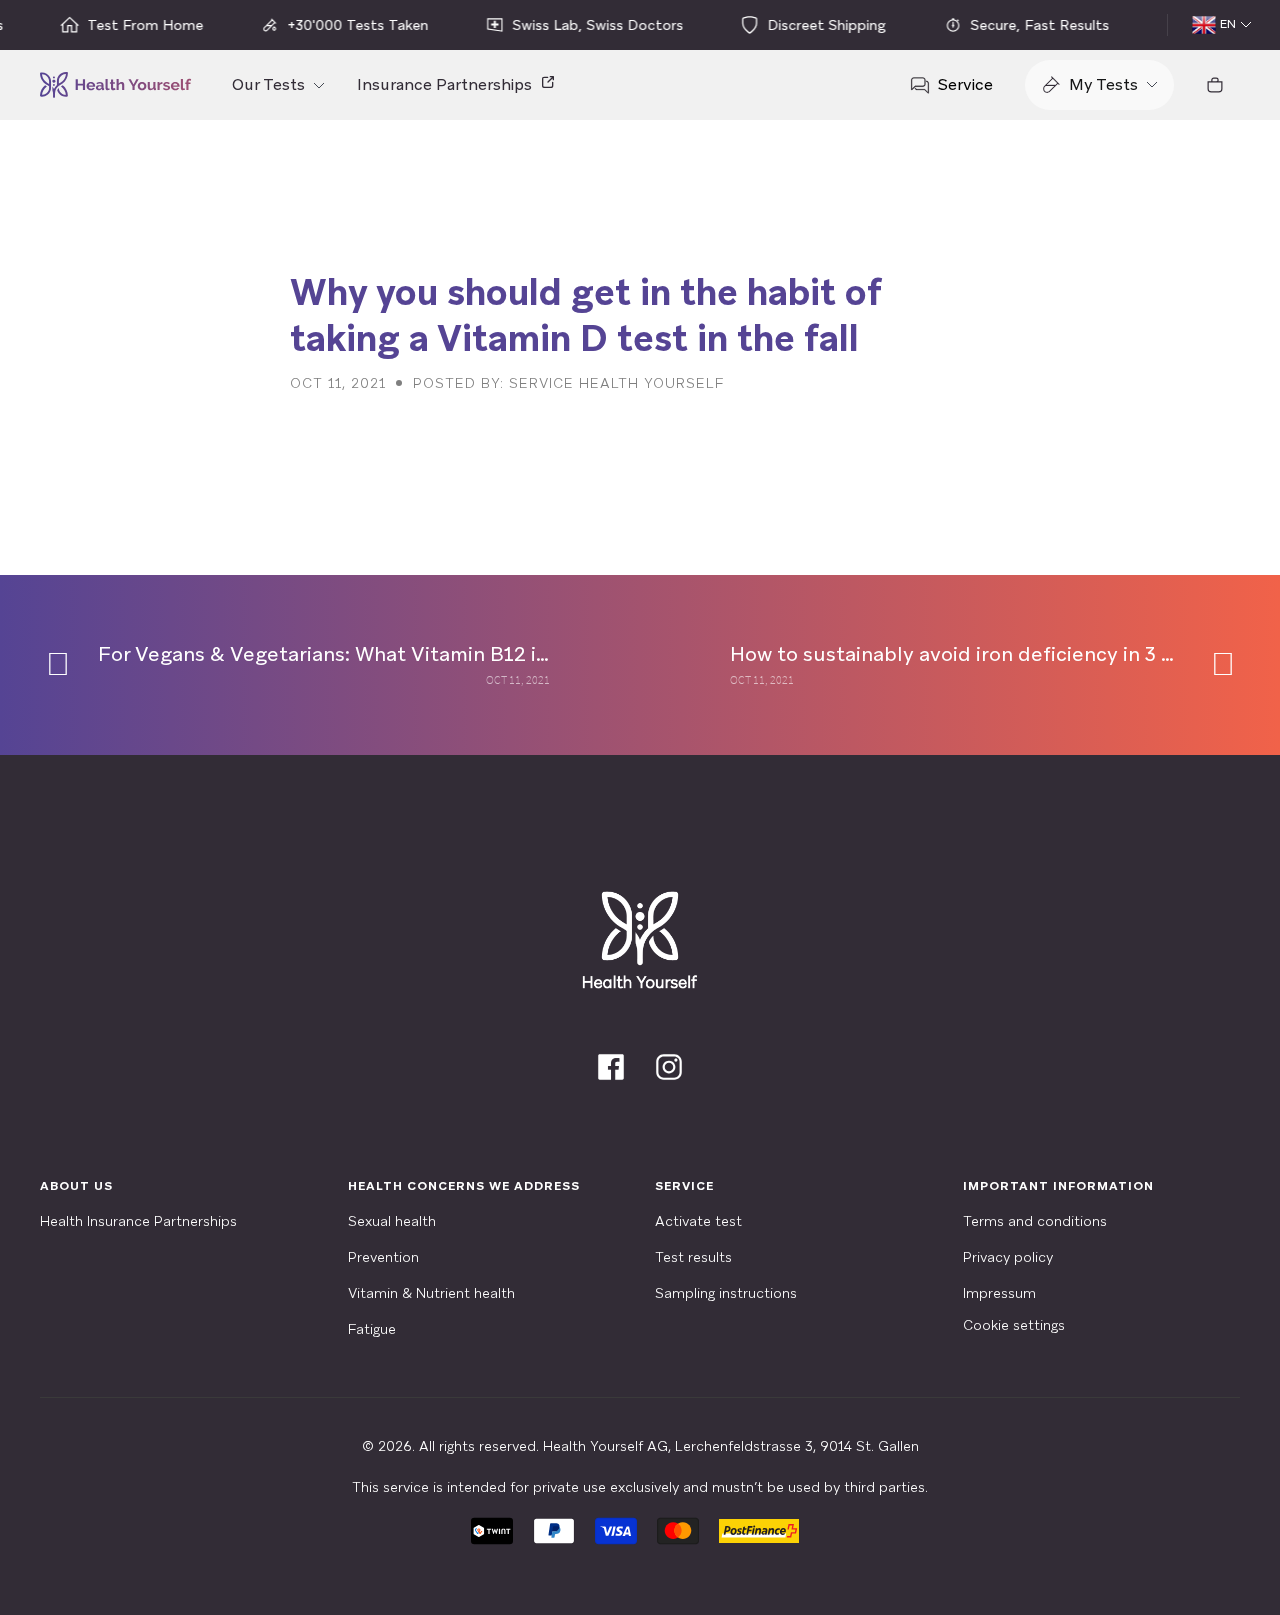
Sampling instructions (726, 1293)
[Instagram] (669, 1067)
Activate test (698, 1221)
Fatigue (372, 1329)
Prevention (383, 1257)
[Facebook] (611, 1067)
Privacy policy (1008, 1257)
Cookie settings (1014, 1325)
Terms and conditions (1035, 1221)
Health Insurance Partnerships (138, 1221)
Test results (693, 1257)
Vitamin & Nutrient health (431, 1293)
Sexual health (392, 1221)
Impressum (999, 1293)
